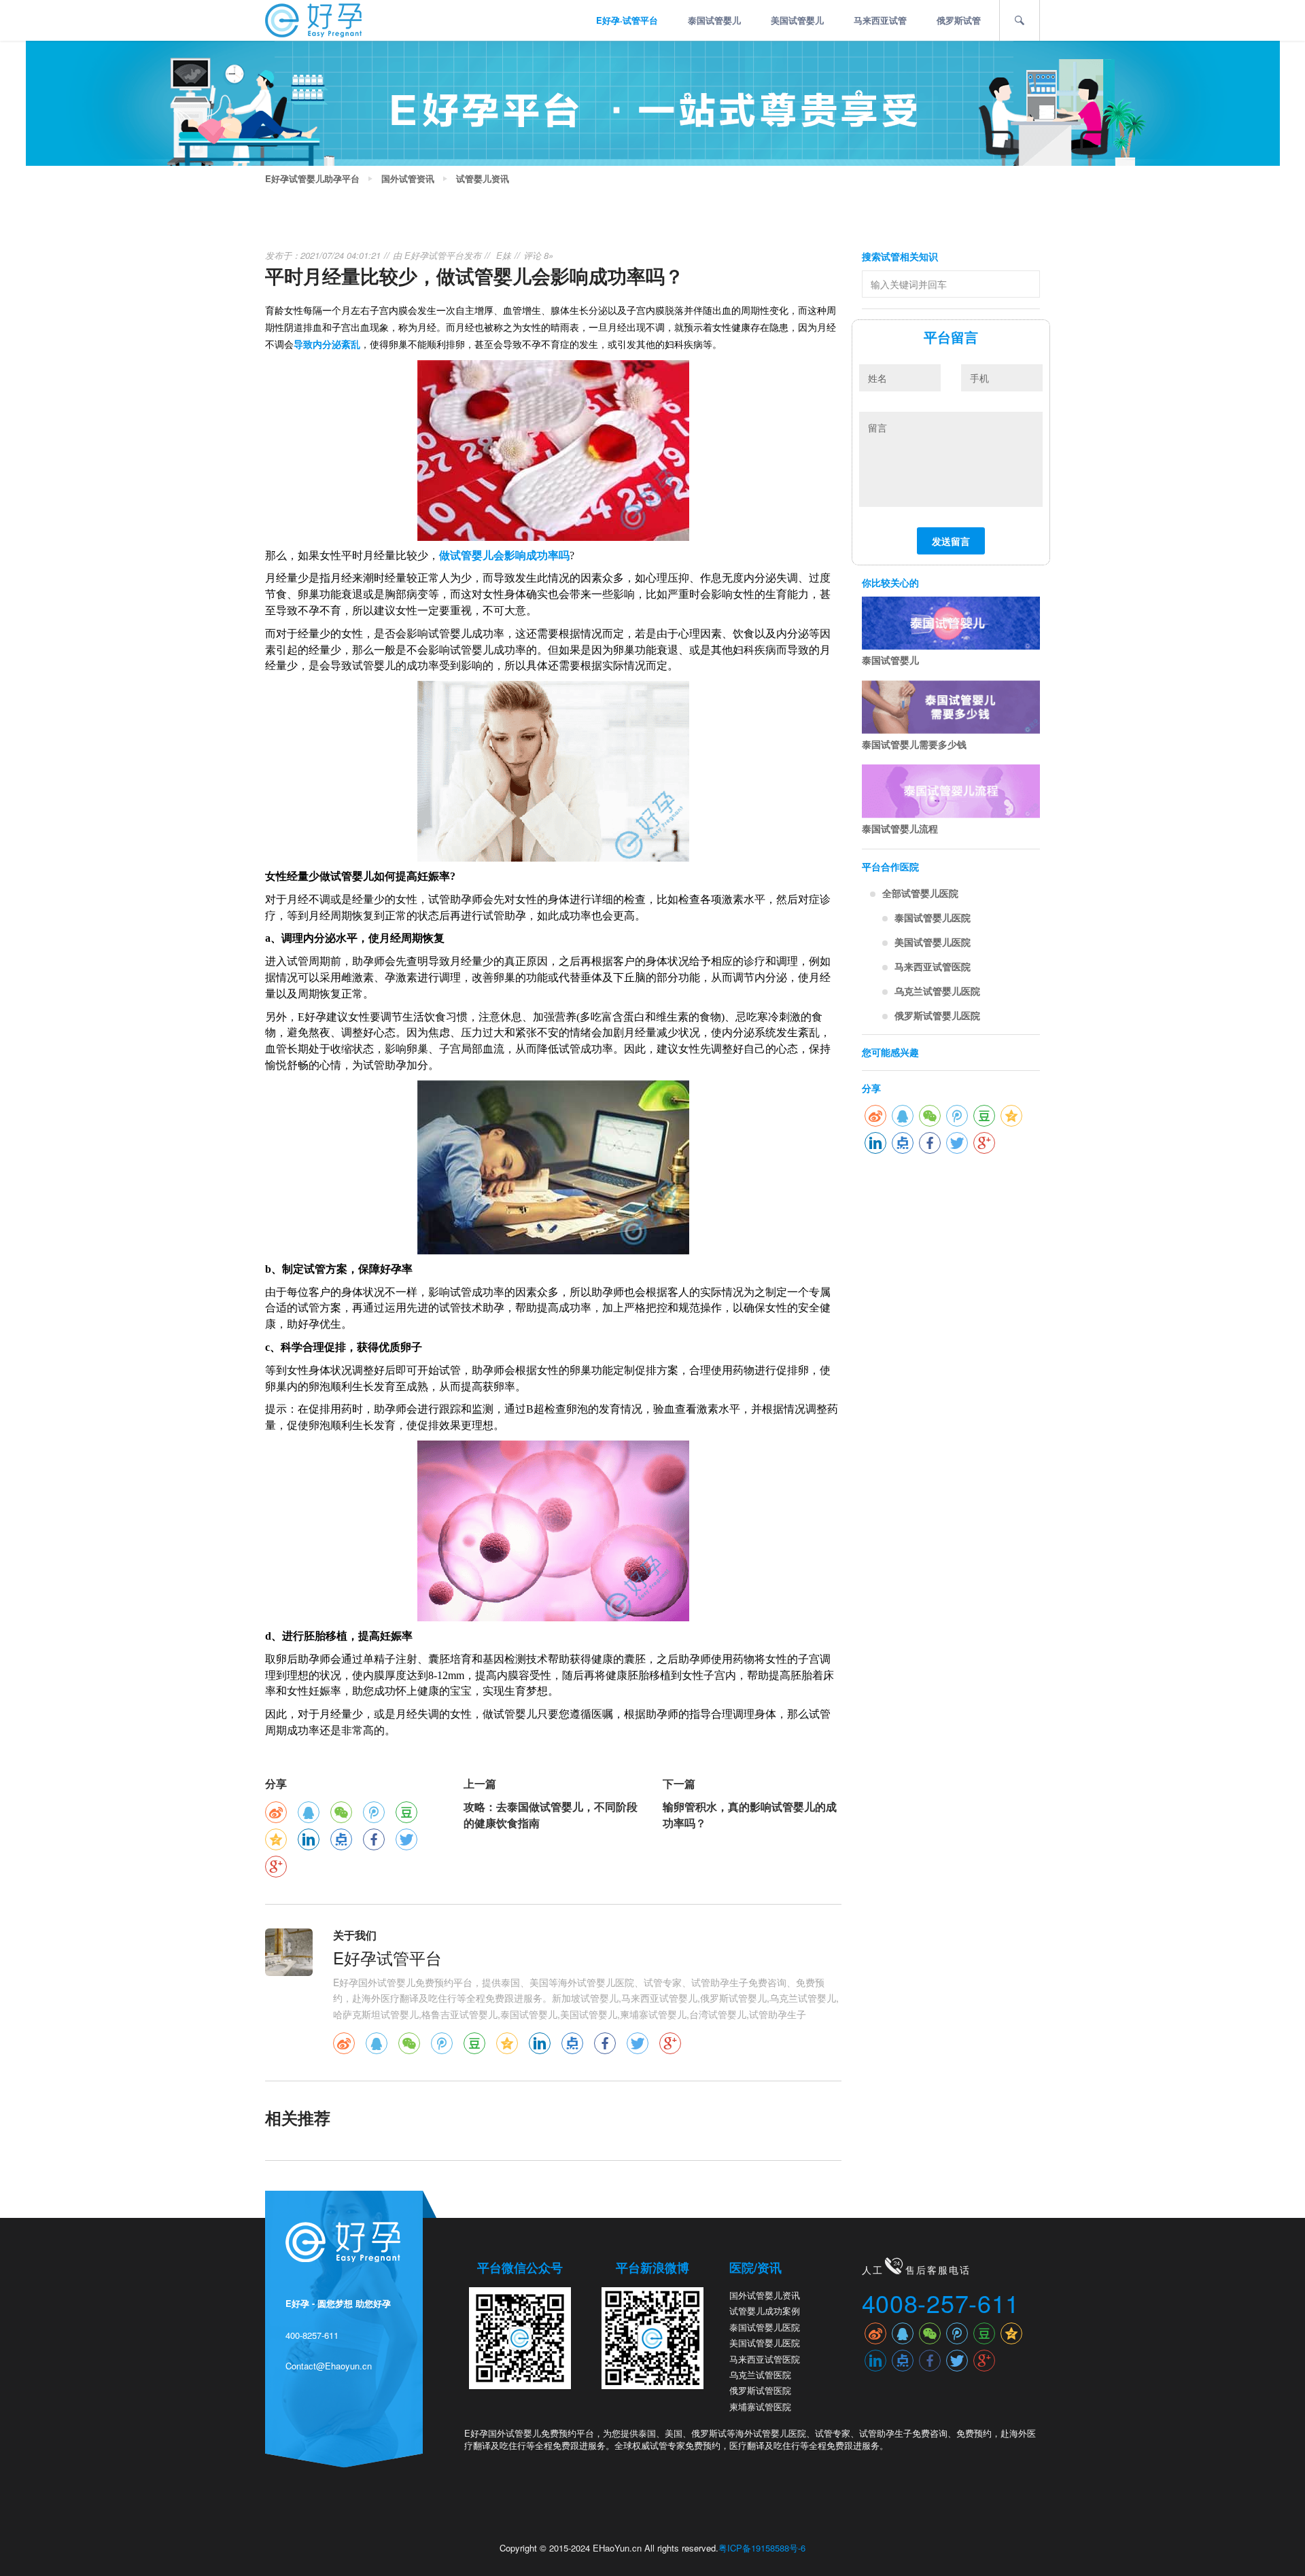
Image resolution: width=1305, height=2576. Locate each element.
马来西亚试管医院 (933, 966)
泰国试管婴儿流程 (900, 828)
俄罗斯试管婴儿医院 (937, 1015)
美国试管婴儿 (797, 20)
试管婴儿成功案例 (765, 2311)
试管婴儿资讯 (483, 179)
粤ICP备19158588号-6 (762, 2548)
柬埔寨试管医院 (760, 2406)
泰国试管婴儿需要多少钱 (914, 744)
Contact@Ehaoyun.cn (329, 2366)
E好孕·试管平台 (627, 20)
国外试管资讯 (408, 179)
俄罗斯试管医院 (760, 2390)
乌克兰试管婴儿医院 (937, 991)
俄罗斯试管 (959, 20)
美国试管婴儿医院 (933, 942)
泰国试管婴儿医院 (933, 917)
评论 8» (538, 255)
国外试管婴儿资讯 (765, 2295)
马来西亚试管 (880, 20)
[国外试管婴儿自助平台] (313, 19)
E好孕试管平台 (434, 255)
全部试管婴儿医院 (920, 893)
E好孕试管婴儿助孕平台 (312, 179)
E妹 (504, 255)
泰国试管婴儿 (714, 20)
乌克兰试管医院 (760, 2375)
